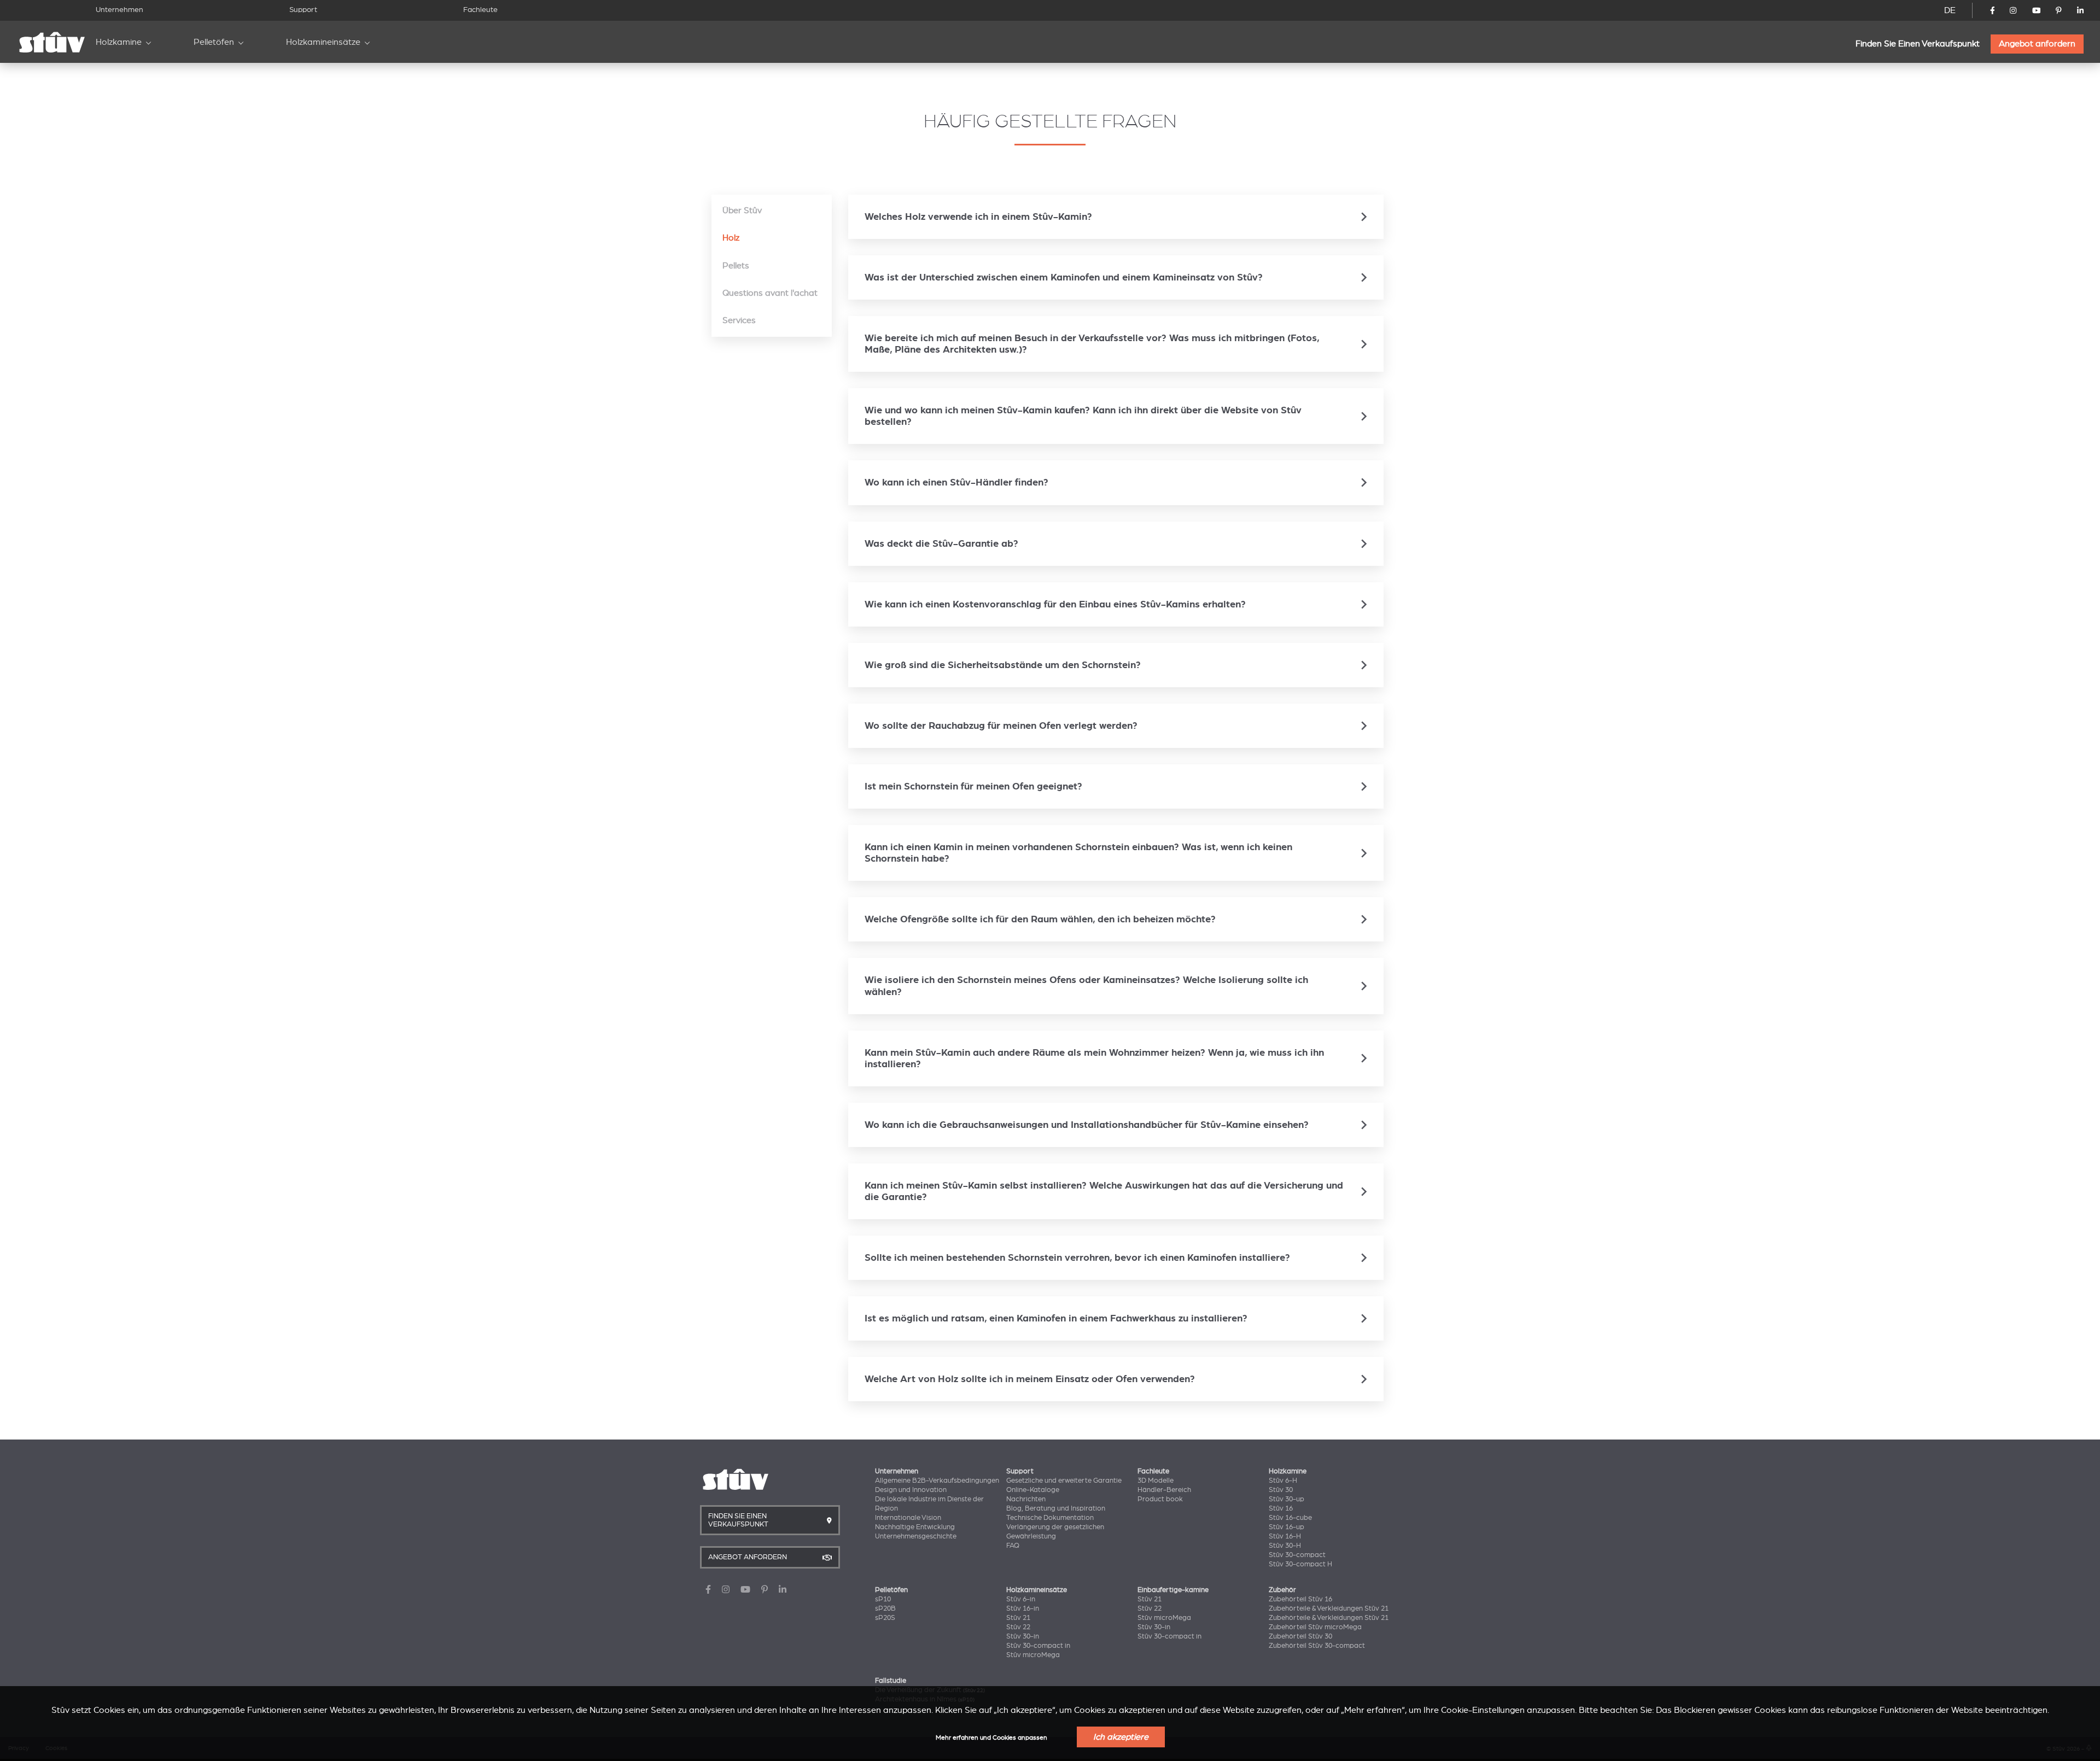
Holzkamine (119, 42)
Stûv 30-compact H (1300, 1564)
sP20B (885, 1608)
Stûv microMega (1033, 1655)
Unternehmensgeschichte (916, 1536)
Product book (1160, 1499)
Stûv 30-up (1287, 1499)
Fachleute (480, 10)
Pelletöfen (214, 42)
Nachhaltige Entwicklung (915, 1527)
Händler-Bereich (1164, 1490)
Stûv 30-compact (1297, 1555)
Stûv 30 (1281, 1490)
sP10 (883, 1599)
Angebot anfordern (2037, 44)
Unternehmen (119, 10)
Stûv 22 (1018, 1627)
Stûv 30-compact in (1038, 1646)
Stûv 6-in (1021, 1599)
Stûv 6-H (1283, 1481)
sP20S (885, 1618)
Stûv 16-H (1285, 1536)
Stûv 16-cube (1290, 1518)
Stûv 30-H (1285, 1546)
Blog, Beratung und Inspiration (1056, 1508)
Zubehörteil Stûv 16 (1300, 1599)
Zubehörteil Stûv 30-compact (1317, 1646)
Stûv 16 (1281, 1508)
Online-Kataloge (1033, 1490)
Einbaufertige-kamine (1173, 1590)
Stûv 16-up (1287, 1527)
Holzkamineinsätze (323, 42)
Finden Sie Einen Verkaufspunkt (1918, 44)
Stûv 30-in (1023, 1636)
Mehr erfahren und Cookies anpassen (991, 1738)
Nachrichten (1026, 1499)
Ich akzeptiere (1121, 1737)
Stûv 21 (1018, 1618)
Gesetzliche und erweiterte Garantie (1064, 1481)
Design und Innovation (911, 1490)
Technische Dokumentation (1050, 1518)
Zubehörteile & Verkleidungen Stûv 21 (1329, 1608)
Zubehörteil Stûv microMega (1315, 1627)
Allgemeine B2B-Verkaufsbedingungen (937, 1481)
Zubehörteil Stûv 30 (1300, 1636)
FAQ (1013, 1546)
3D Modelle (1156, 1481)
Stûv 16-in (1023, 1608)
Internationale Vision (908, 1518)
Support (303, 10)
